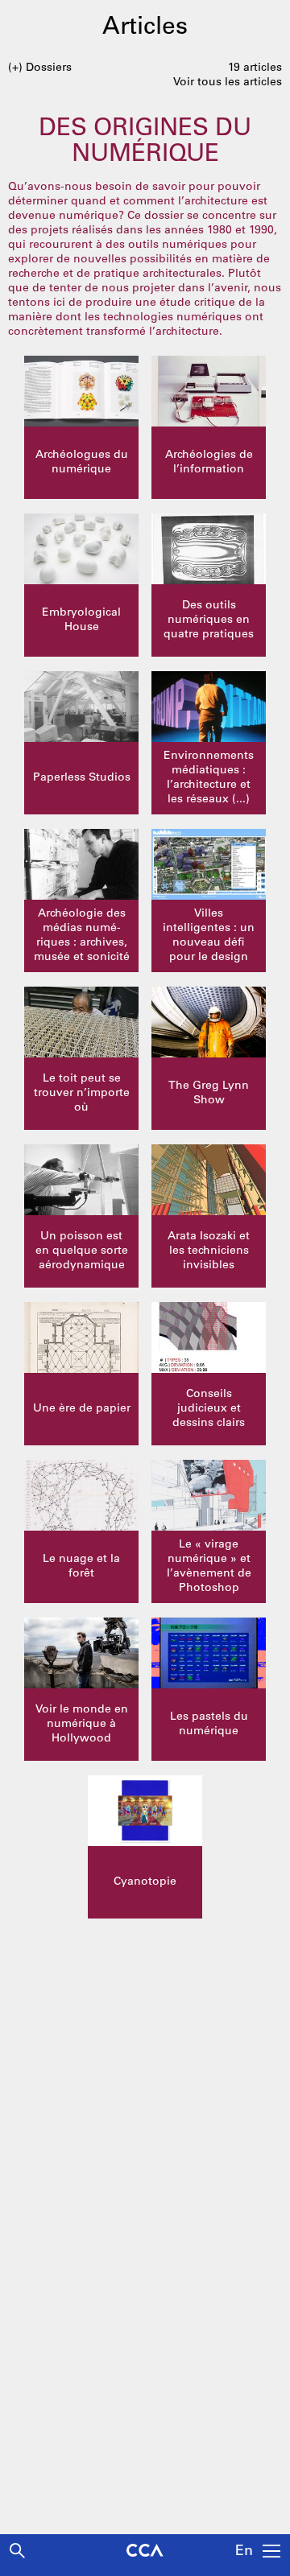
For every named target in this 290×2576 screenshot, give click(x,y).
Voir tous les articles (228, 82)
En (244, 2552)
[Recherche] (17, 2551)
